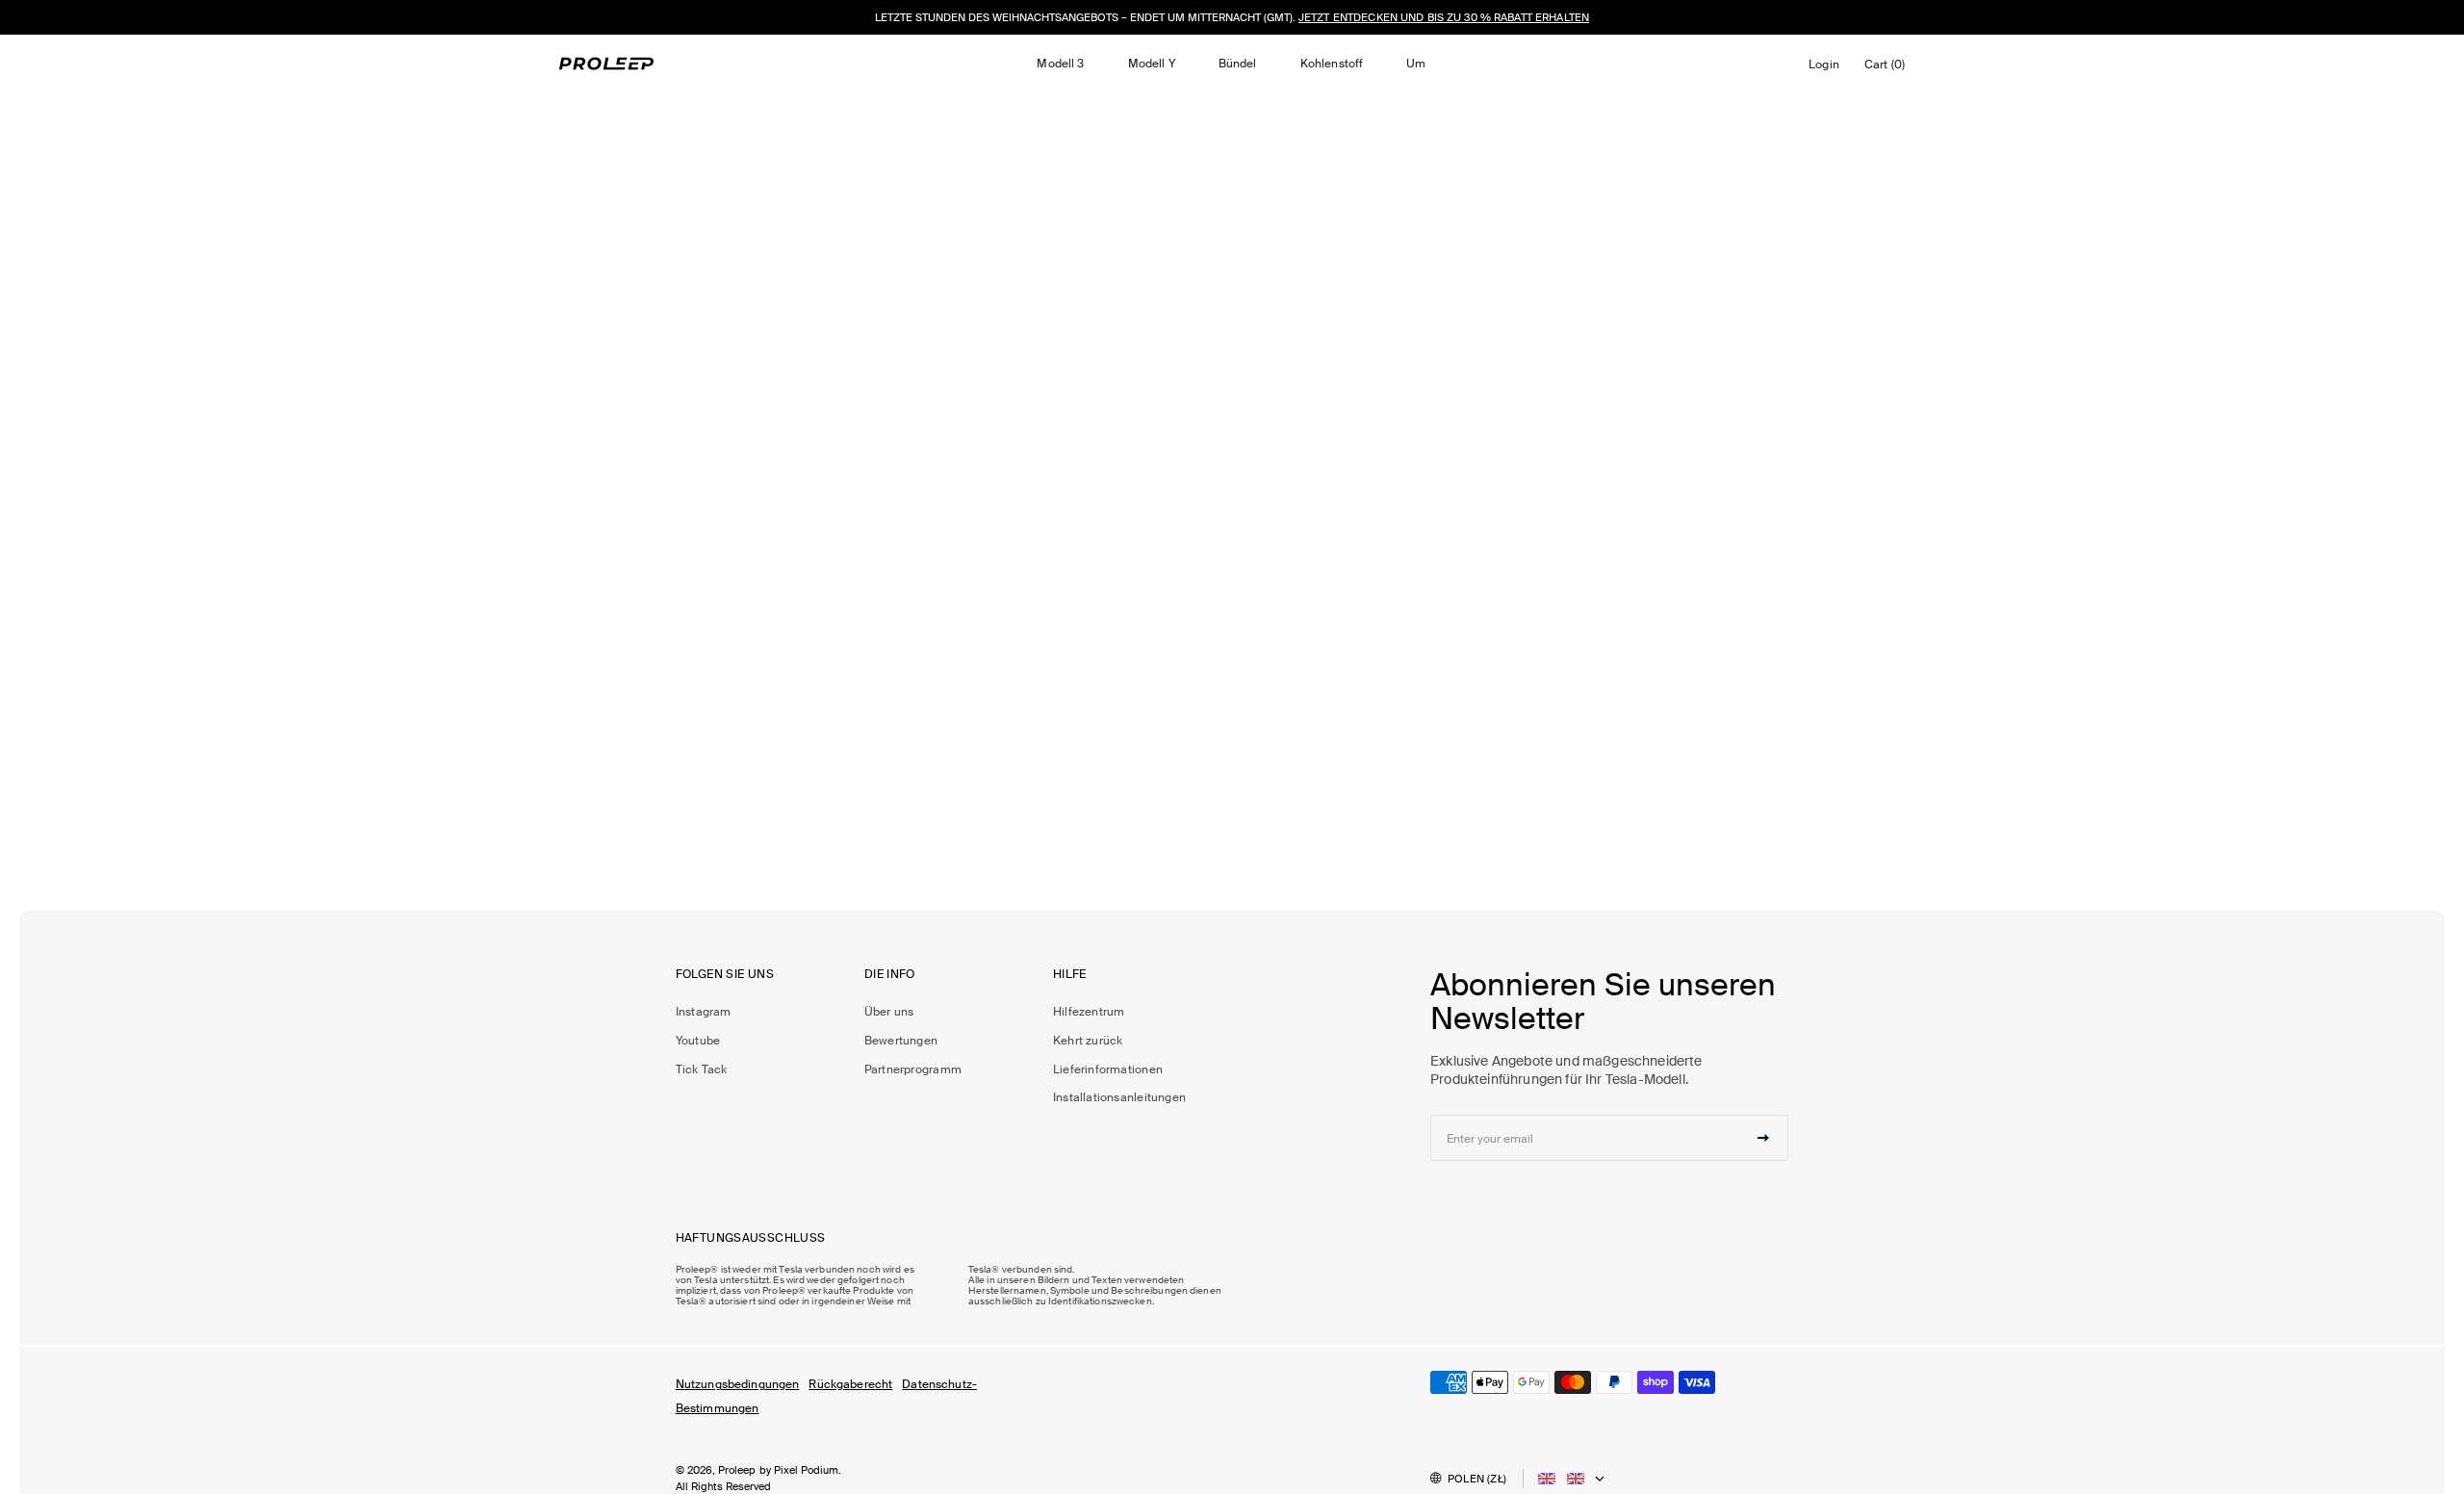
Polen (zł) (1477, 1479)
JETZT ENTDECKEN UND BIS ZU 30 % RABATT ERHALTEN (1444, 17)
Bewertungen (901, 1041)
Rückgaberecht (850, 1384)
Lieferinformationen (1108, 1069)
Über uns (889, 1012)
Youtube (698, 1041)
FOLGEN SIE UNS (725, 975)
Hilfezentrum (1089, 1012)
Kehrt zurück (1088, 1041)
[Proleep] (606, 64)
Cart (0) (1888, 69)
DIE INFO (890, 975)
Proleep (737, 1470)
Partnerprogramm (913, 1069)
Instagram (704, 1012)
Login (1827, 69)
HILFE (1070, 975)
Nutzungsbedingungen (738, 1384)
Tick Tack (702, 1069)
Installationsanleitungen (1119, 1097)
